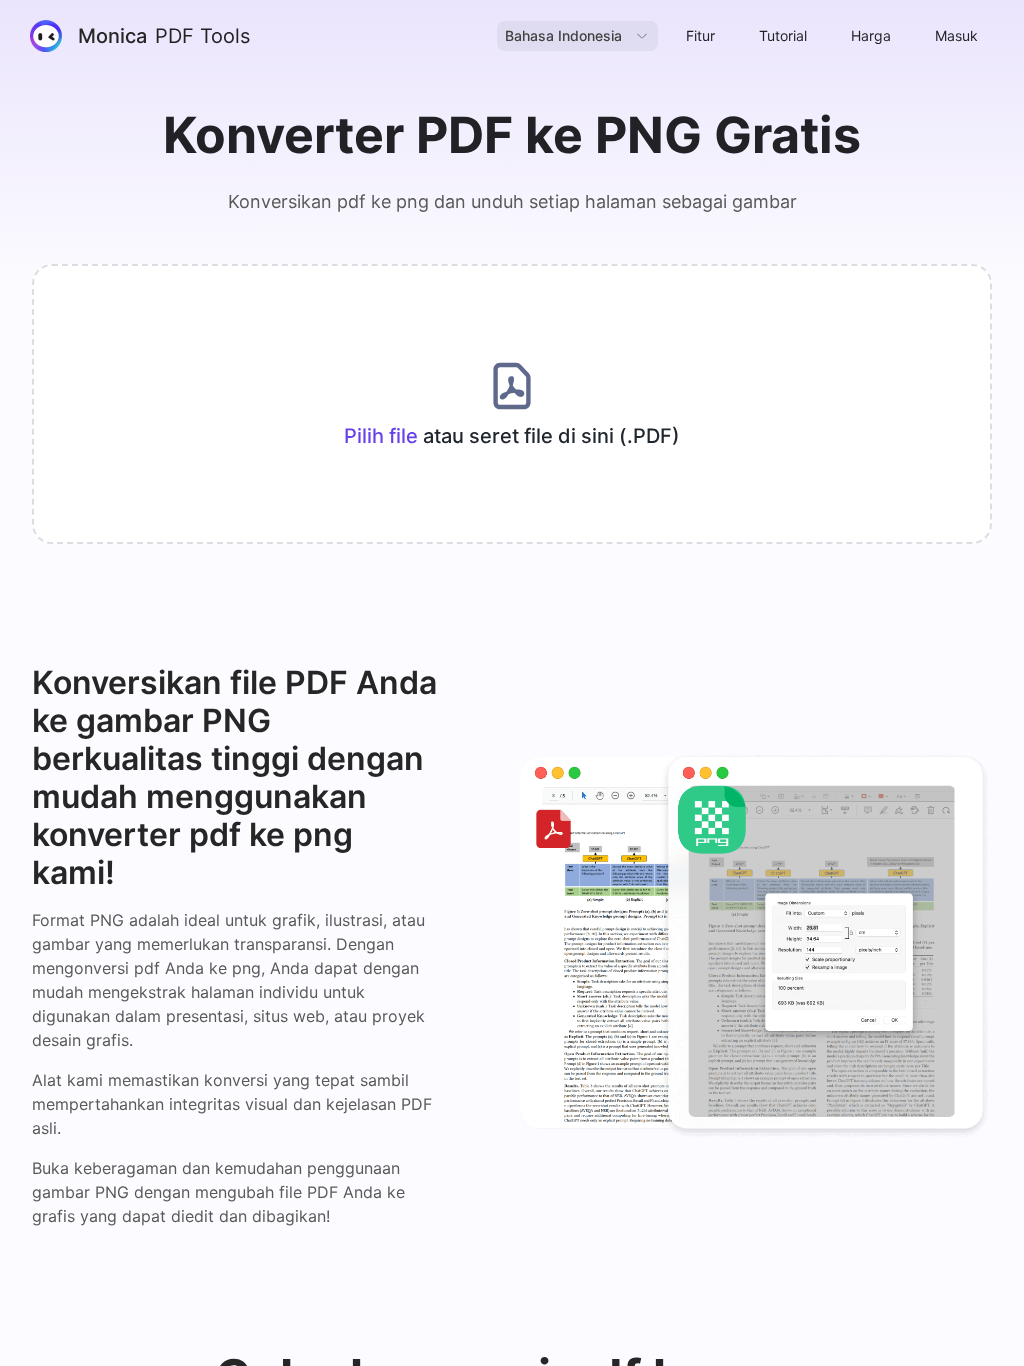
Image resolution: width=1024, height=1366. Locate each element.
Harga (871, 35)
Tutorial (783, 35)
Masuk (956, 35)
